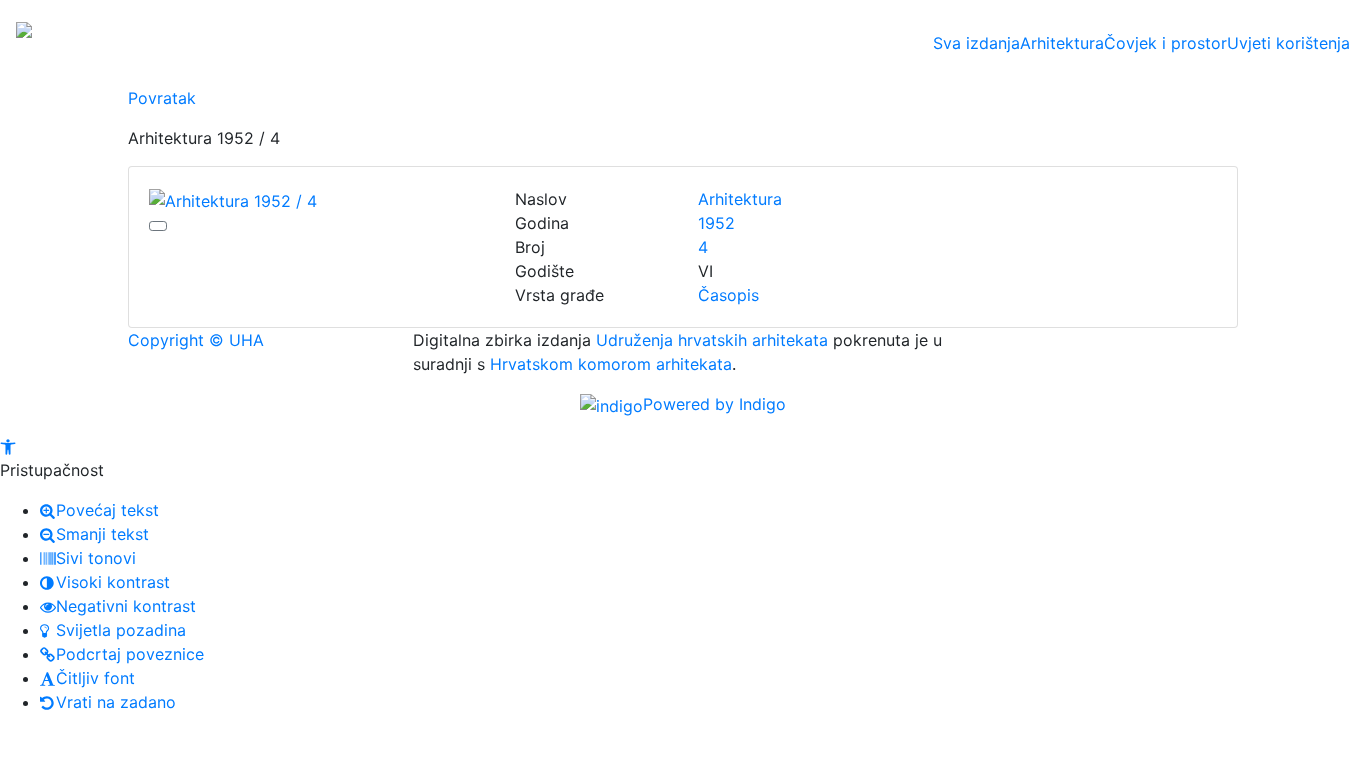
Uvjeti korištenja (1288, 43)
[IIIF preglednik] (158, 226)
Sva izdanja (976, 43)
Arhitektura (1062, 43)
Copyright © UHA (196, 340)
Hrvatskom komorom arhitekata (611, 364)
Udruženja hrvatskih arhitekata (712, 340)
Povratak (162, 98)
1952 (716, 223)
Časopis (728, 295)
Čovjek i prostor (1165, 43)
